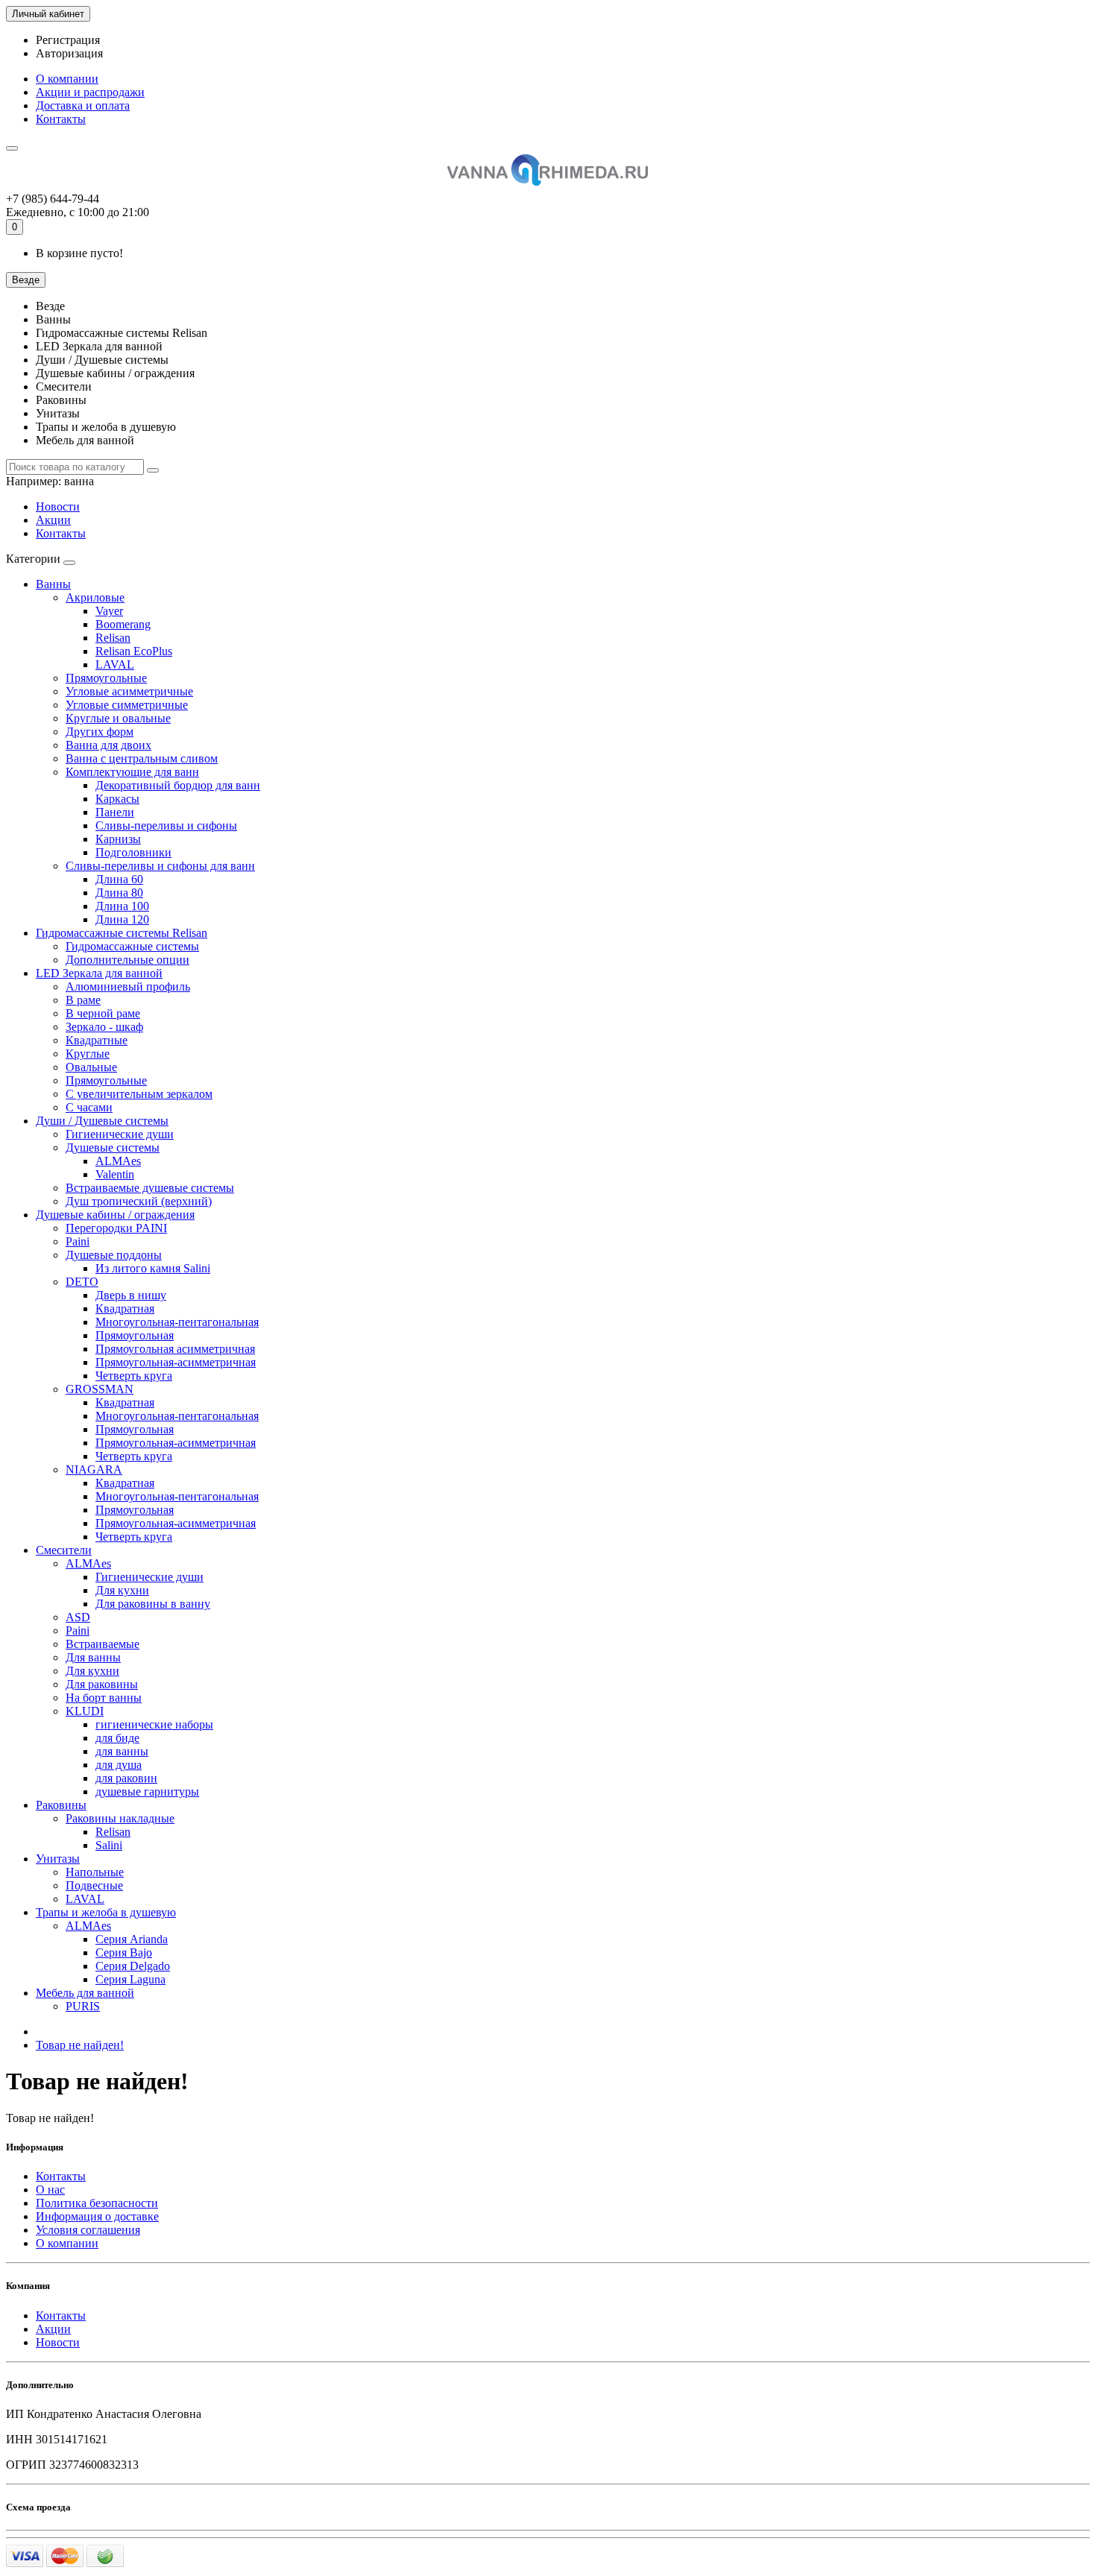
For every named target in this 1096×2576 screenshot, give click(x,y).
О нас (50, 2190)
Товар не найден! (80, 2045)
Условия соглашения (88, 2230)
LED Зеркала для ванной (99, 973)
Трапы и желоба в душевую (106, 1912)
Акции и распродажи (90, 92)
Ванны (53, 584)
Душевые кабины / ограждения (115, 1215)
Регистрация (68, 40)
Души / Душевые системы (102, 1121)
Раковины (61, 1805)
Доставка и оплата (83, 105)
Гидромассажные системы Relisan (122, 933)
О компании (67, 79)
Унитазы (58, 1859)
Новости (58, 506)
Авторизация (69, 53)
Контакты (61, 119)
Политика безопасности (97, 2203)
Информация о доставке (97, 2216)
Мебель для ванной (85, 1993)
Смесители (64, 1550)
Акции (53, 520)
